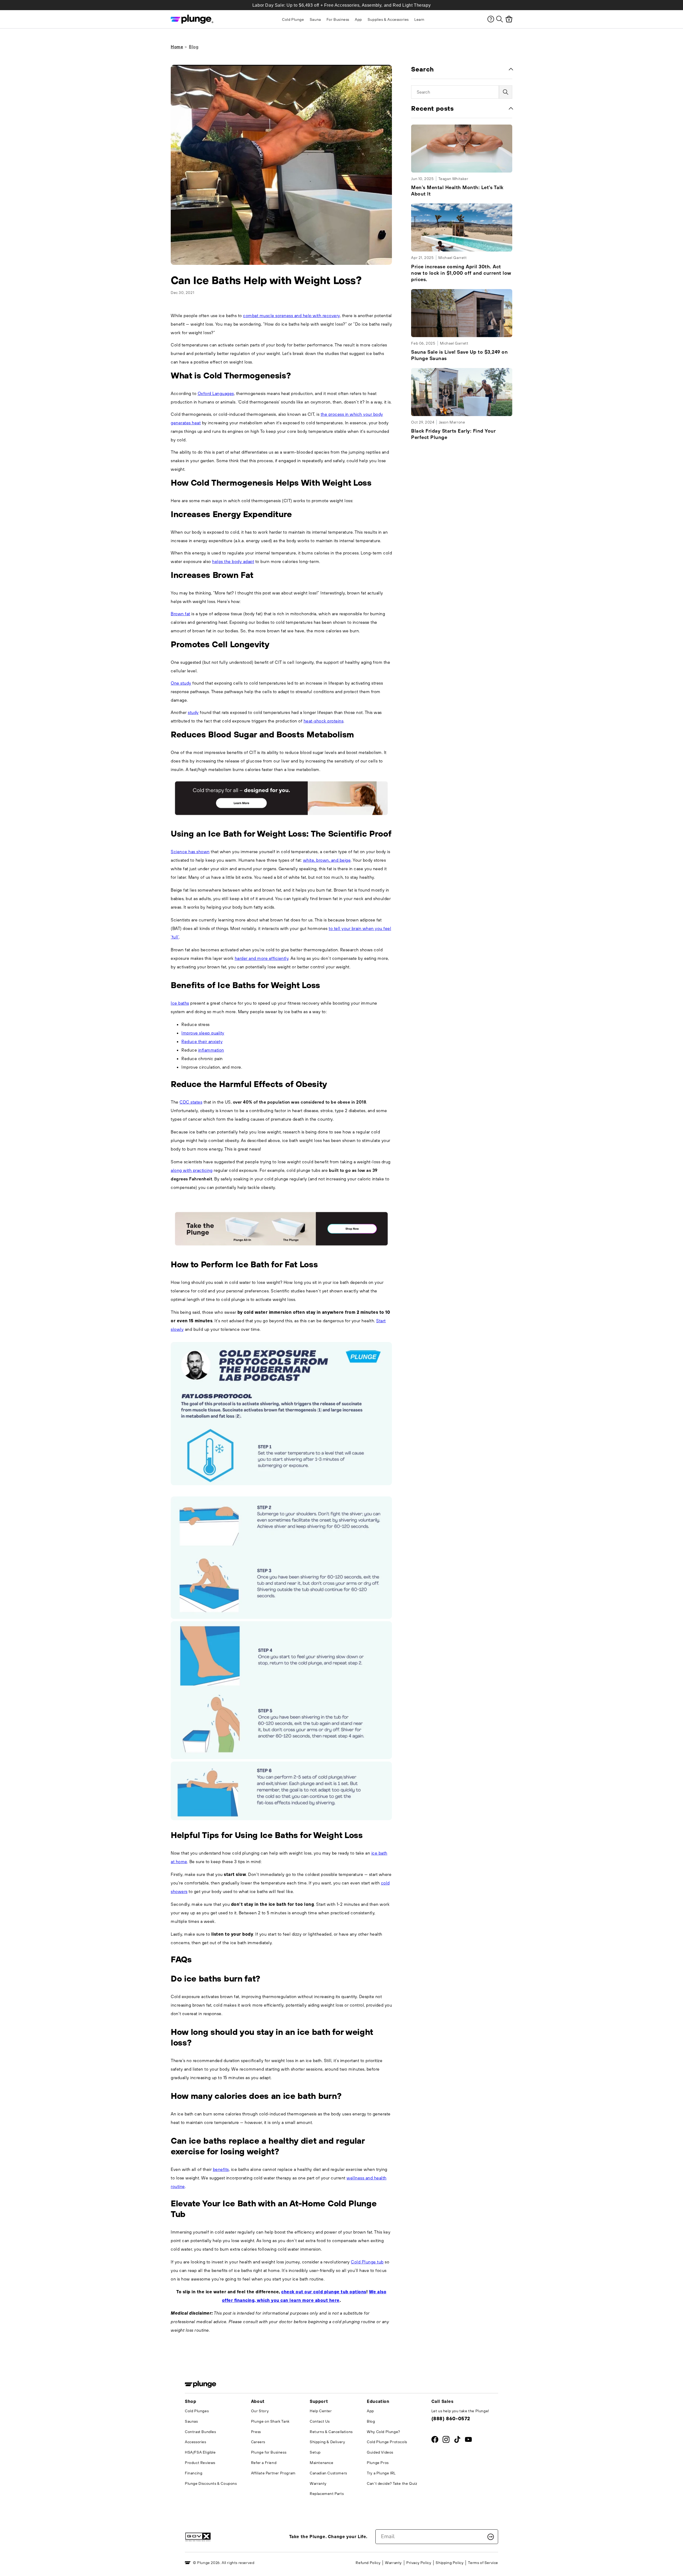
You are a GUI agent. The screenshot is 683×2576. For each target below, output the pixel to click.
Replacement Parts (327, 2494)
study (193, 712)
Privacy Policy (419, 2563)
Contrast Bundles (200, 2432)
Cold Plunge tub (367, 2262)
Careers (258, 2442)
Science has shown (190, 852)
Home (177, 47)
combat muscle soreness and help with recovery (291, 315)
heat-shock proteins (324, 721)
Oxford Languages (216, 393)
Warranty (318, 2483)
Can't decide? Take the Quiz (392, 2483)
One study (181, 683)
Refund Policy (368, 2563)
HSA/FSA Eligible (200, 2452)
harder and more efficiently (262, 958)
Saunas (191, 2421)
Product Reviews (200, 2463)
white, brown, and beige (327, 860)
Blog (194, 47)
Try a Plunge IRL (381, 2473)
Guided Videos (380, 2452)
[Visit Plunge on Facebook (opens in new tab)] (435, 2441)
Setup (315, 2452)
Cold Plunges (197, 2411)
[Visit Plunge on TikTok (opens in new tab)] (457, 2441)
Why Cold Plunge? (384, 2432)
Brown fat (180, 614)
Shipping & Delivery (327, 2442)
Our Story (260, 2411)
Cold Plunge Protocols (387, 2442)
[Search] (500, 19)
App (370, 2411)
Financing (194, 2473)
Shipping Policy (450, 2563)
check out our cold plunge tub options (324, 2292)
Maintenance (322, 2463)
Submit (491, 2537)
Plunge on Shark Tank (270, 2421)
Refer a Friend (264, 2463)
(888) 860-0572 (451, 2419)
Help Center (321, 2411)
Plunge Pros (378, 2463)
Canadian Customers (328, 2473)
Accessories (196, 2442)
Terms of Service (483, 2563)
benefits (221, 2169)
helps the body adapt (233, 561)
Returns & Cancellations (331, 2432)
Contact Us (320, 2421)
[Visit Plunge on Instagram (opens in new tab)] (446, 2441)
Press (256, 2432)
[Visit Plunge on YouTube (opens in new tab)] (468, 2441)
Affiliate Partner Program (273, 2473)
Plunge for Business (269, 2452)
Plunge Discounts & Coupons (211, 2483)
